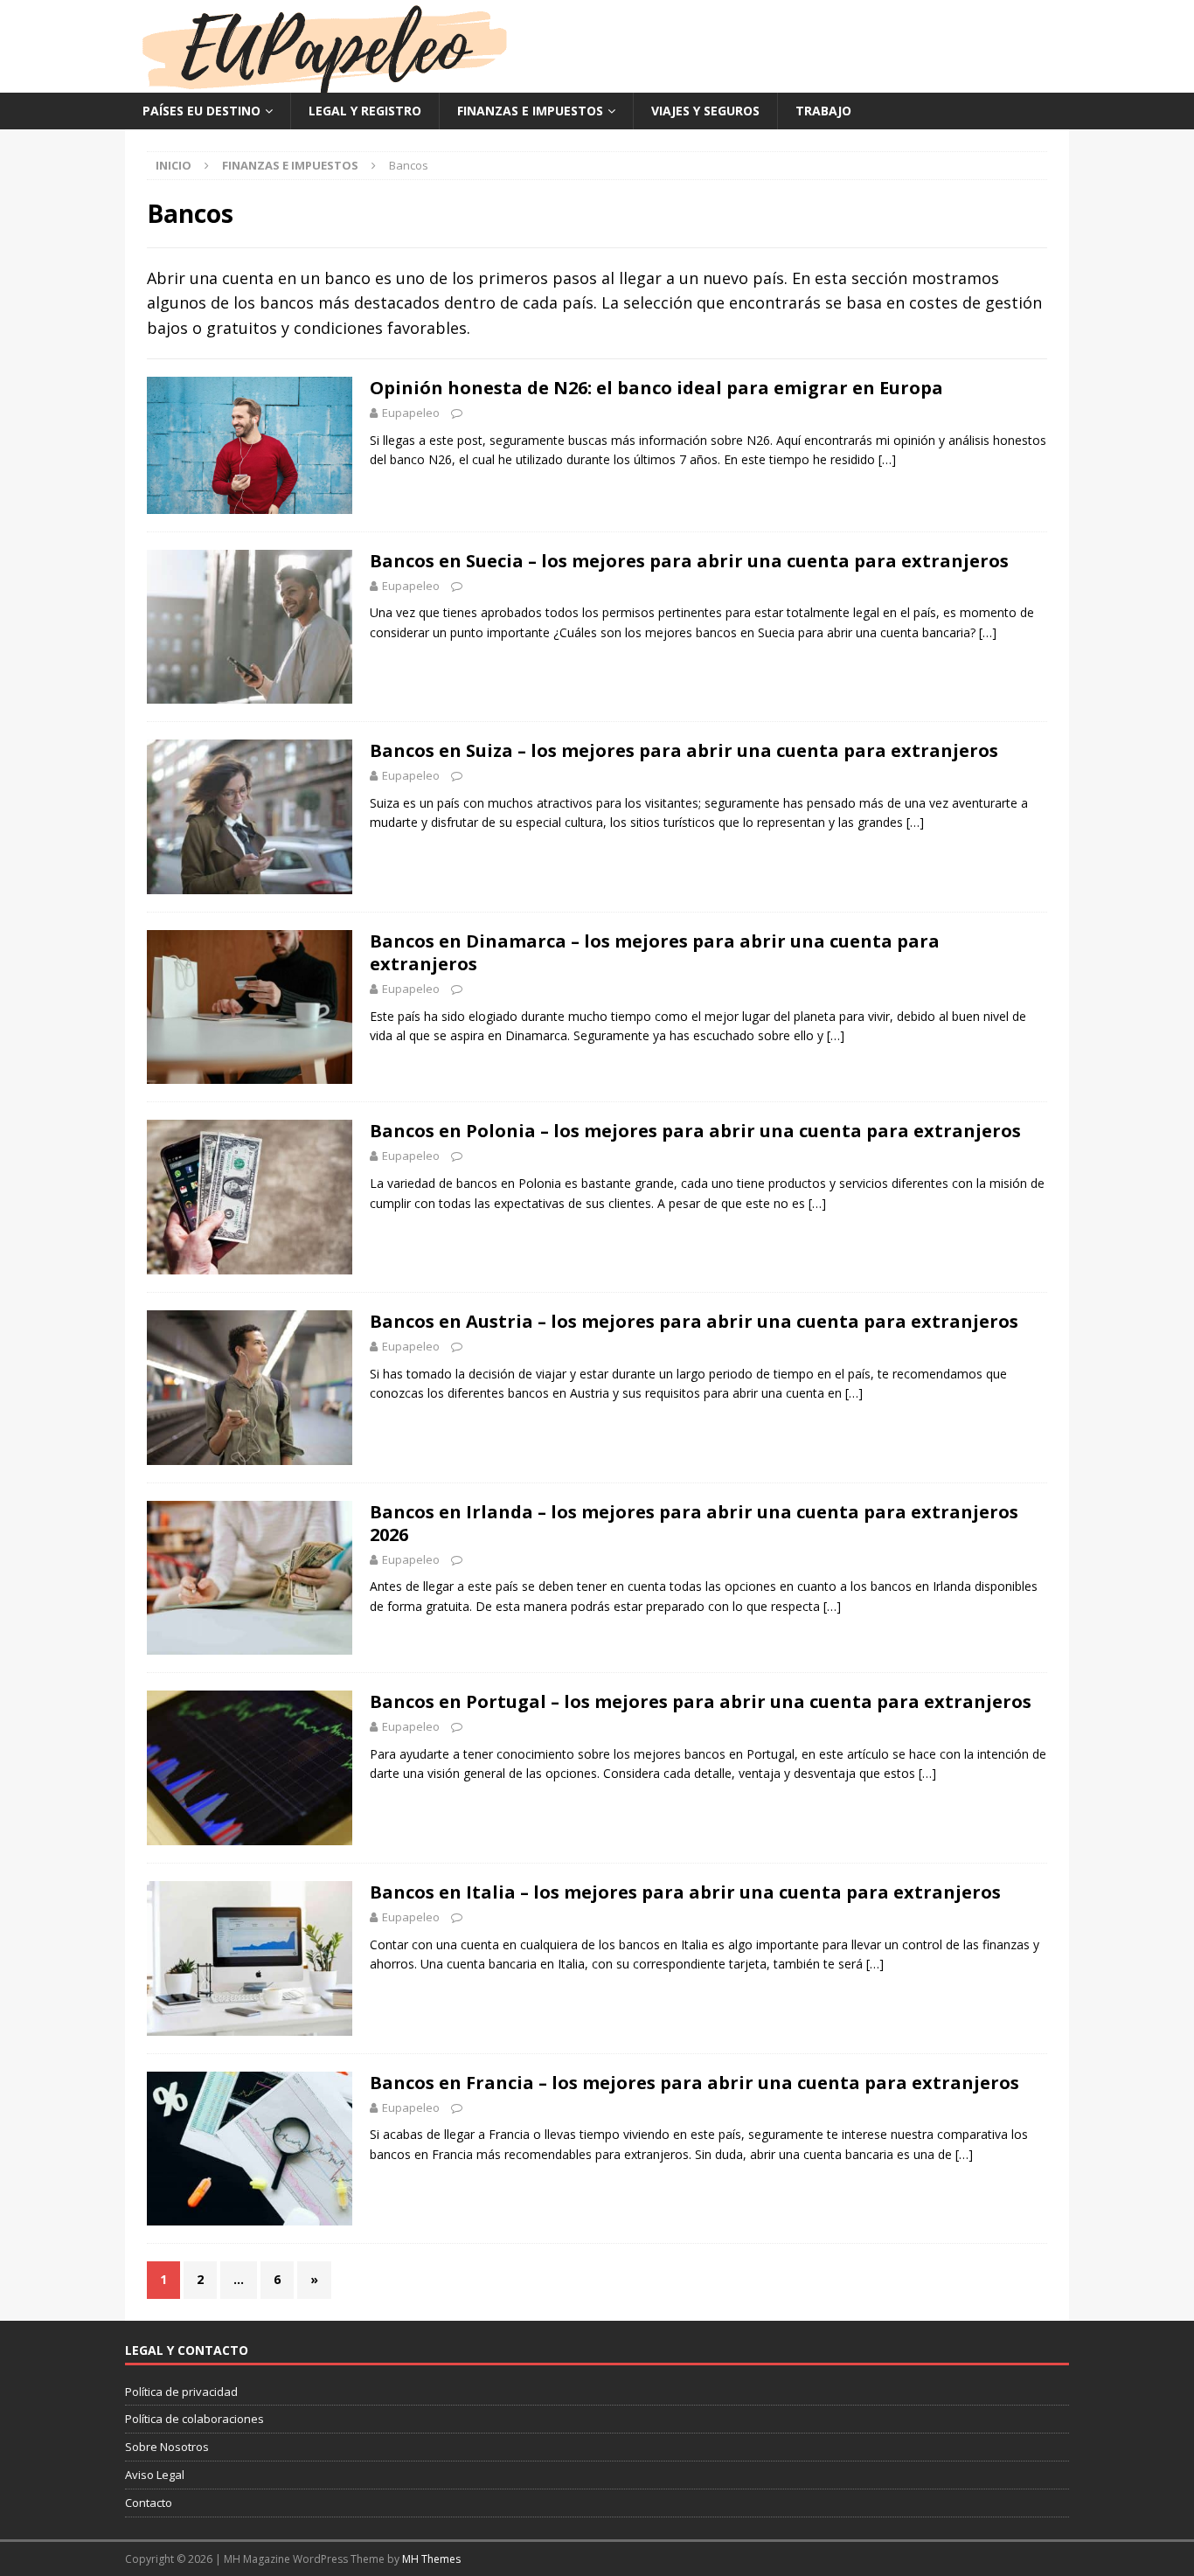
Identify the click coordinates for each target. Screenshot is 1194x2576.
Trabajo (823, 111)
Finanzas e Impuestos (530, 111)
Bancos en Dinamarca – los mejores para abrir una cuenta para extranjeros (655, 952)
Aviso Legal (155, 2475)
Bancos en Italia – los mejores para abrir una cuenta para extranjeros (685, 1892)
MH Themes (431, 2559)
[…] (887, 459)
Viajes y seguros (705, 111)
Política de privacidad (181, 2392)
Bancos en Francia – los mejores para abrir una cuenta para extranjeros (694, 2083)
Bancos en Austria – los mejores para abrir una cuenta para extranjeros (694, 1321)
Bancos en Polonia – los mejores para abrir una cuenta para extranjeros (695, 1131)
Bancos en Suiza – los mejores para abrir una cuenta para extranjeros (684, 750)
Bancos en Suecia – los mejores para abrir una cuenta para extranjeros (689, 561)
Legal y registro (365, 111)
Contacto (149, 2503)
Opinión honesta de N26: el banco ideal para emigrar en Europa (656, 388)
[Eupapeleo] (324, 83)
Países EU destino (201, 111)
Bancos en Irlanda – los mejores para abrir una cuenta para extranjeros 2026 (694, 1523)
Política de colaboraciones (194, 2419)
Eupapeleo (411, 413)
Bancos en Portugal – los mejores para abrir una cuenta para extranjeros (701, 1701)
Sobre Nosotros (167, 2447)
